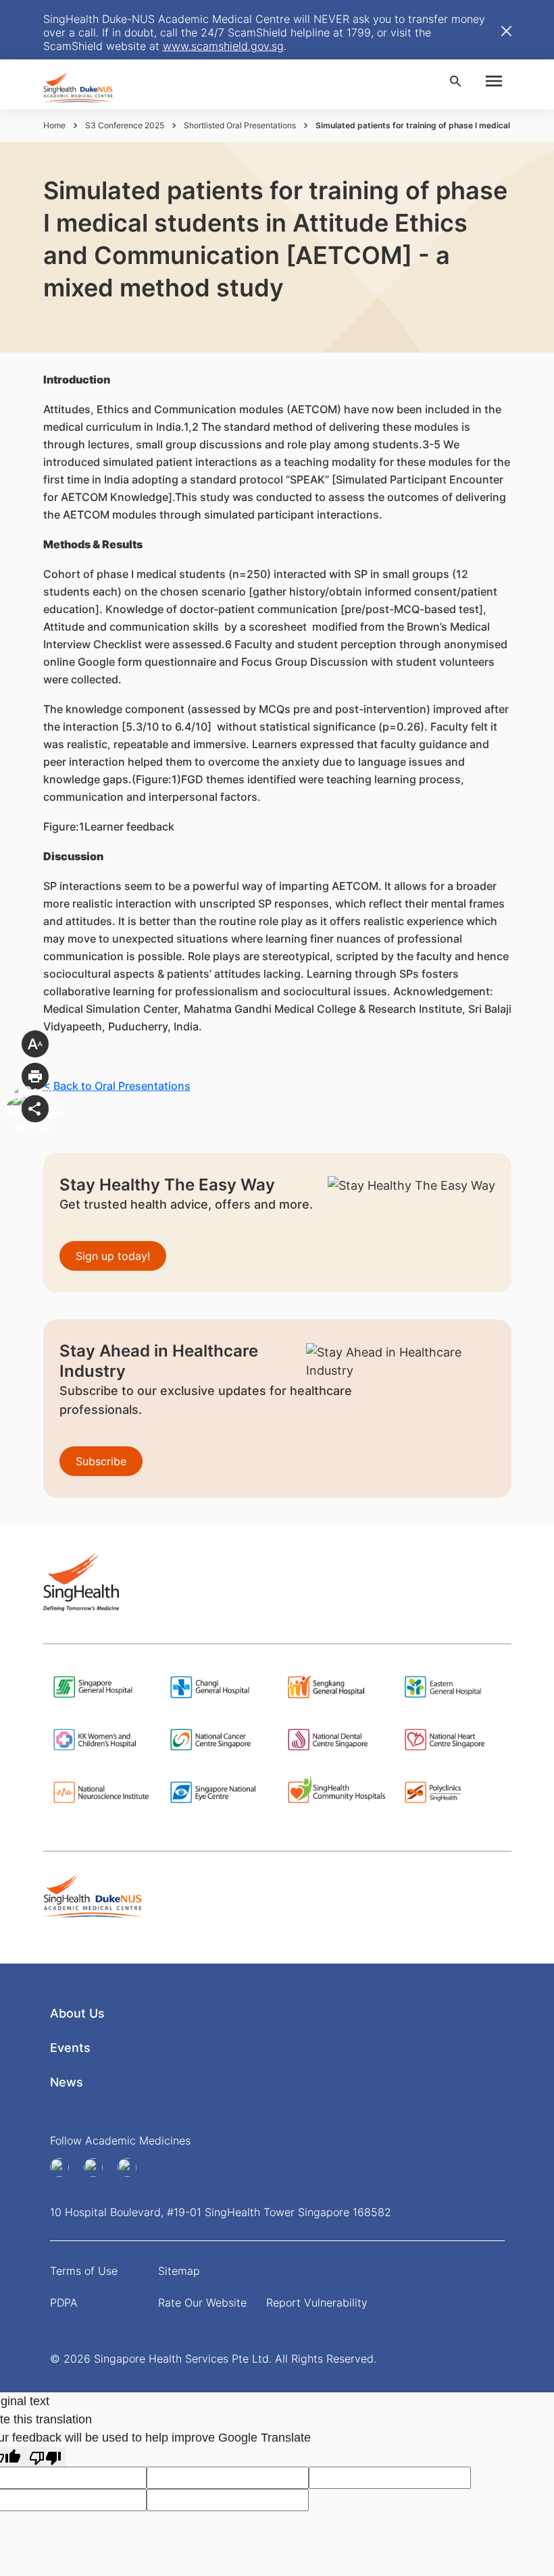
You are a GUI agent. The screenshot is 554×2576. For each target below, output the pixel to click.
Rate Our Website (202, 2303)
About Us (77, 2013)
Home (54, 125)
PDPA (64, 2303)
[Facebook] (64, 2167)
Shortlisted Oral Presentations (240, 125)
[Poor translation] (45, 2457)
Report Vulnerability (317, 2303)
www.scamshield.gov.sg (223, 46)
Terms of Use (84, 2271)
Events (70, 2048)
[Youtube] (98, 2167)
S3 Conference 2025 (125, 125)
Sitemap (179, 2271)
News (67, 2082)
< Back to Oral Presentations (117, 1086)
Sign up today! (113, 1256)
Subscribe (101, 1461)
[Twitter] (132, 2167)
